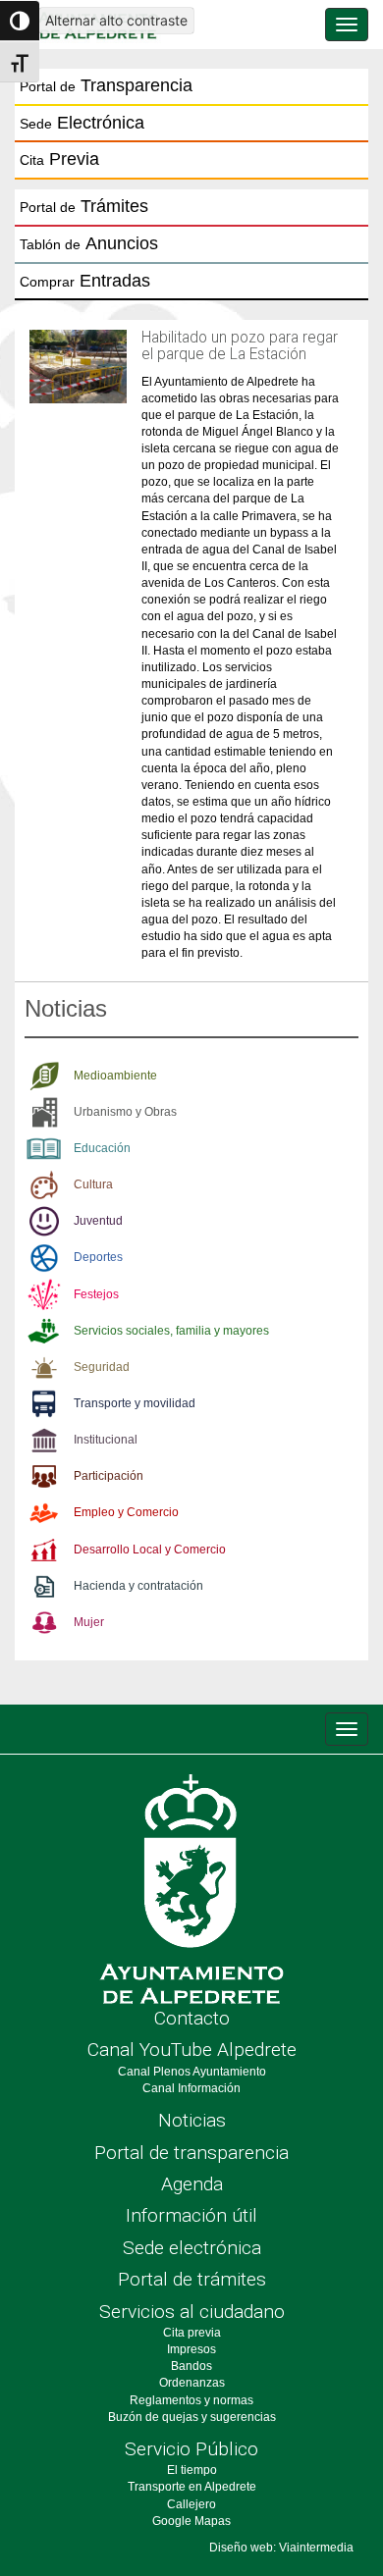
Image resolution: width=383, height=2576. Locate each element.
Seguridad (102, 1367)
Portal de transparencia (191, 2153)
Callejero (191, 2504)
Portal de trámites (192, 2279)
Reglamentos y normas (191, 2400)
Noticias (192, 2120)
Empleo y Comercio (126, 1512)
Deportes (98, 1257)
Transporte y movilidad (135, 1403)
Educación (102, 1148)
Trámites (84, 206)
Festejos (96, 1294)
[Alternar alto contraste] (20, 21)
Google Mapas (191, 2521)
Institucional (106, 1440)
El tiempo (192, 2470)
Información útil (191, 2215)
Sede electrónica (192, 2248)
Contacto (192, 2018)
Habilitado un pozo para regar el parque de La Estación (240, 346)
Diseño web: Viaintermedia (281, 2548)
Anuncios (89, 243)
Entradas (85, 281)
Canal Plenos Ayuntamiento (192, 2072)
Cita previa (192, 2333)
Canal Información (191, 2088)
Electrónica (82, 123)
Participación (109, 1476)
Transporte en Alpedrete (192, 2487)
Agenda (192, 2184)
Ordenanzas (192, 2383)
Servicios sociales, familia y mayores (171, 1331)
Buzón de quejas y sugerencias (192, 2417)
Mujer (89, 1622)
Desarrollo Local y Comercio (150, 1550)
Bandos (191, 2366)
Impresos (191, 2349)
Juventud (98, 1221)
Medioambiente (115, 1076)
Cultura (93, 1184)
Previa (59, 159)
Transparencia (106, 85)
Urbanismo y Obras (125, 1112)
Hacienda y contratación (138, 1586)
